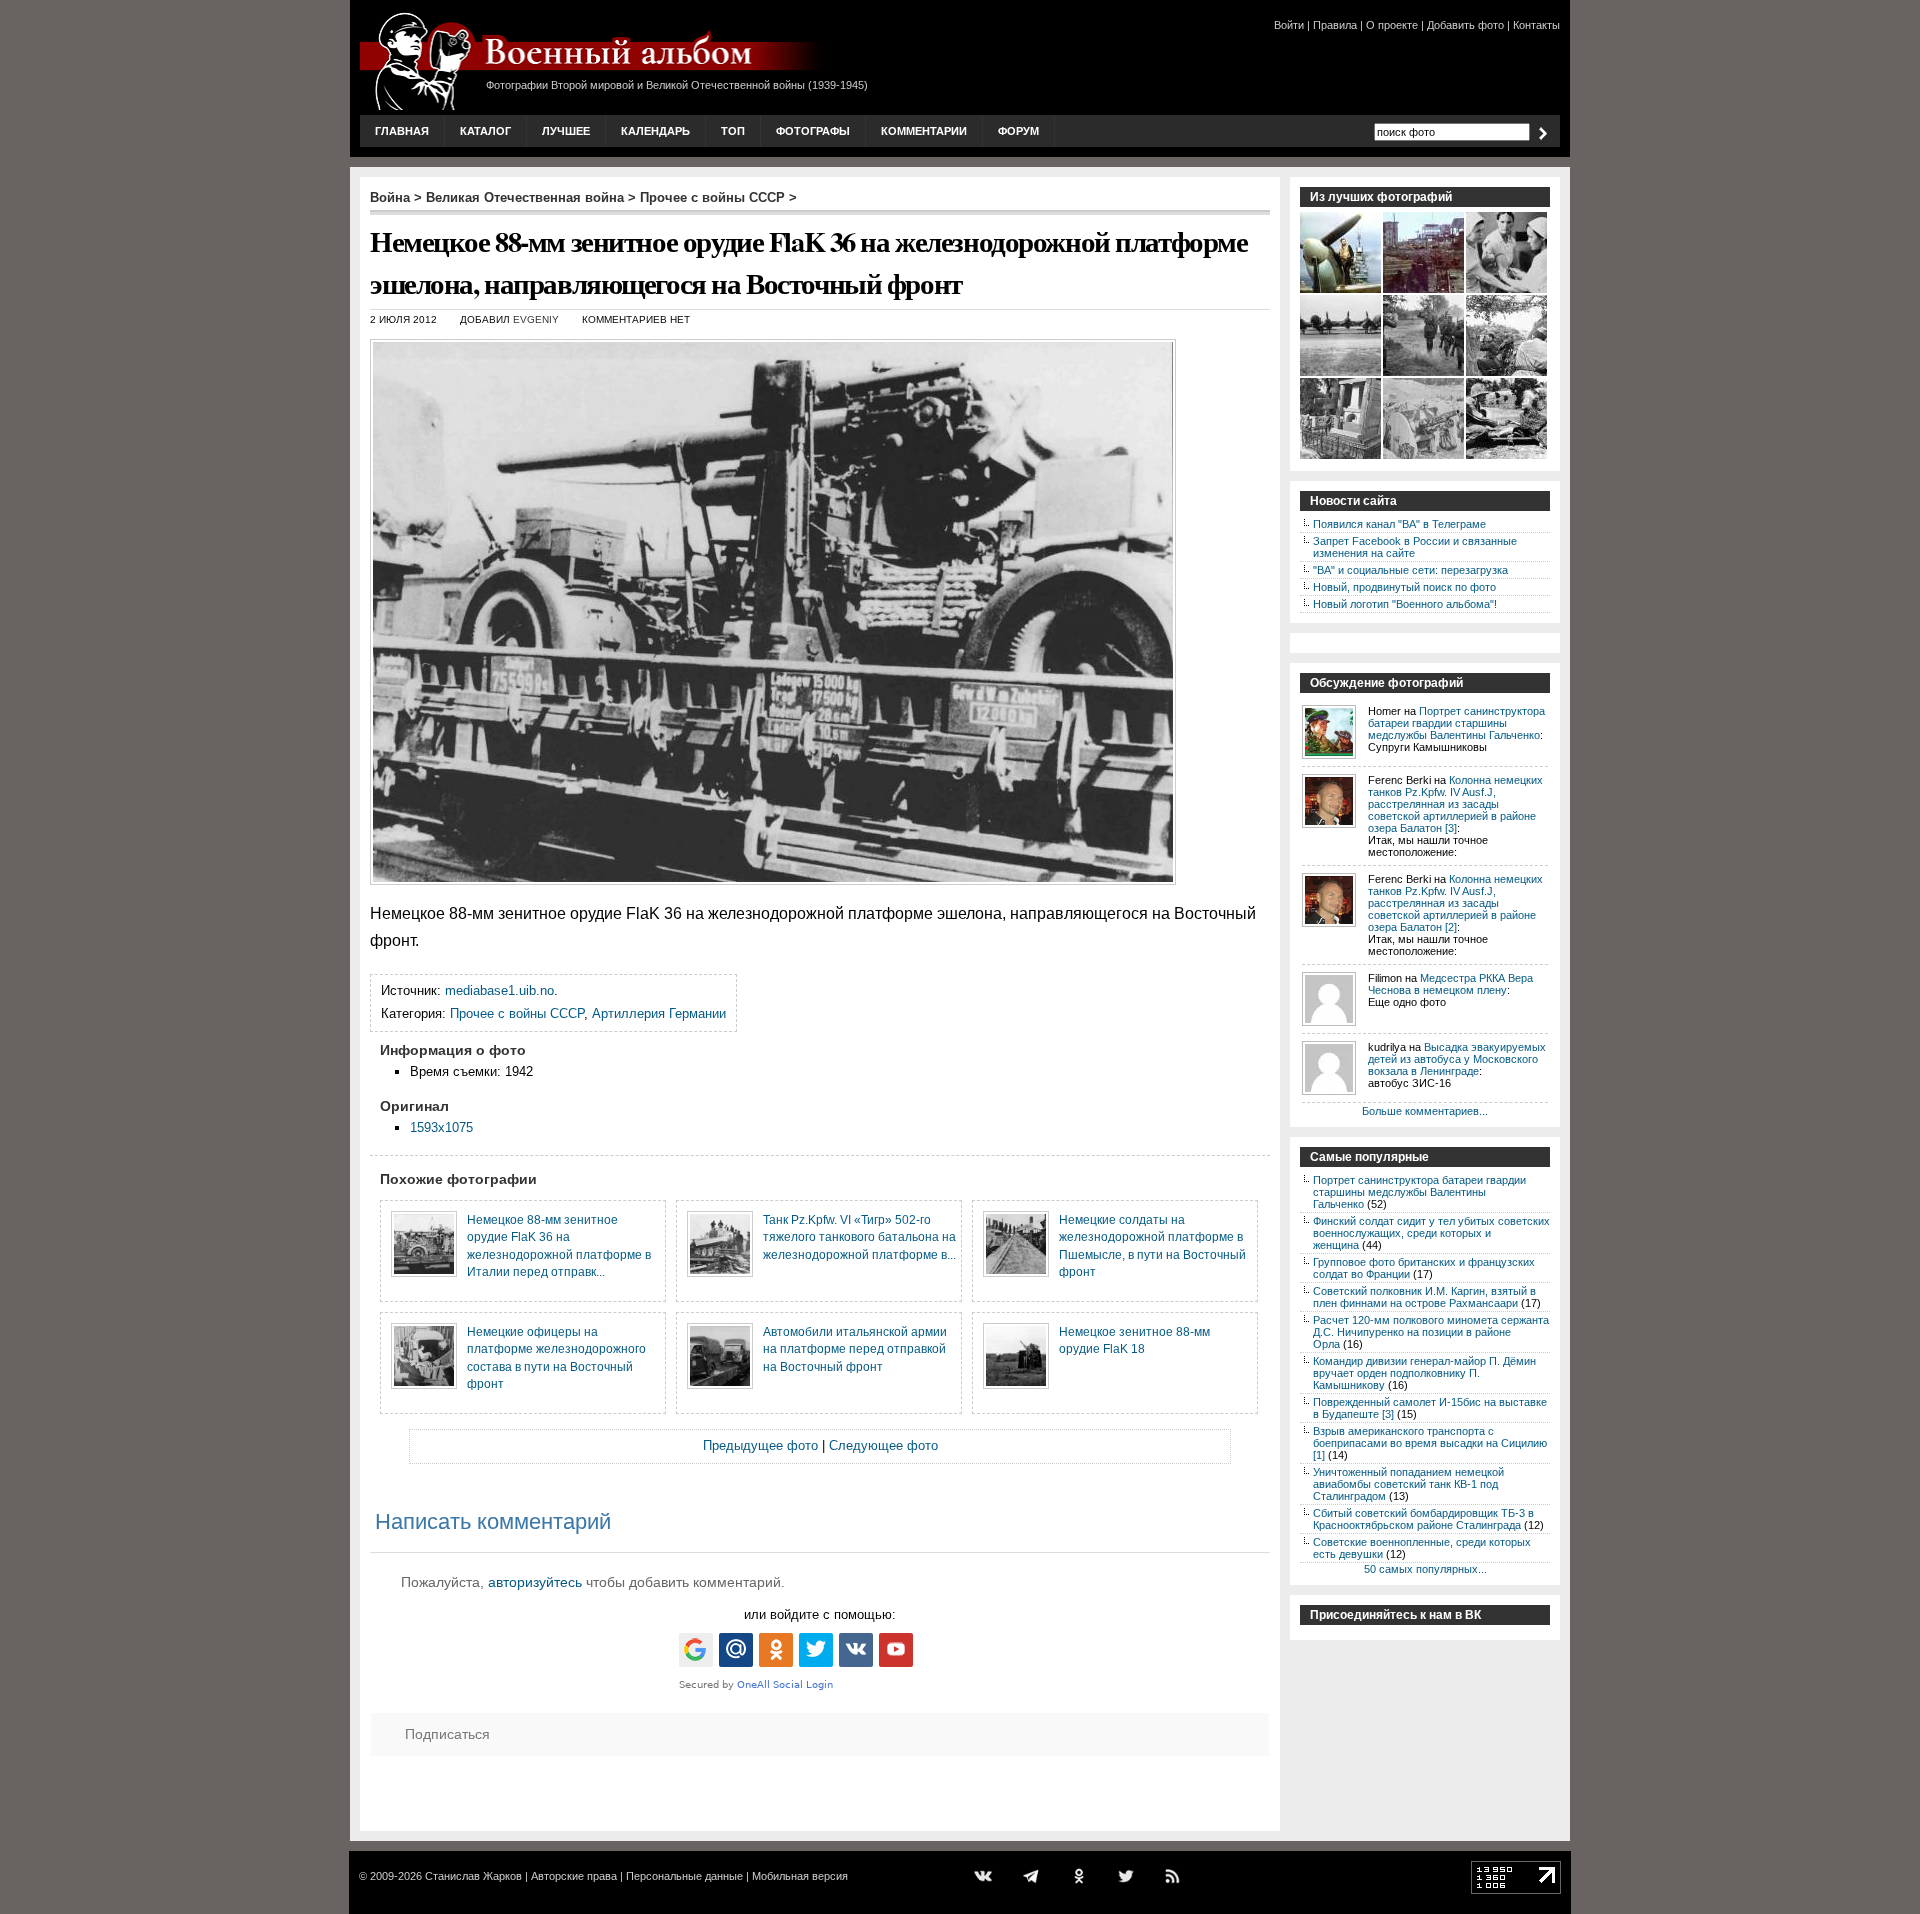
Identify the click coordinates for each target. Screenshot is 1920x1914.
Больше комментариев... (1425, 1111)
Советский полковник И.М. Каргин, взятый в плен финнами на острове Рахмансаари (1424, 1297)
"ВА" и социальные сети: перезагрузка (1410, 570)
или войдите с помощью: (820, 1614)
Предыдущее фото (760, 1445)
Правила (1335, 25)
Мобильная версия (800, 1876)
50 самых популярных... (1425, 1569)
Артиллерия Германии (659, 1013)
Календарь (655, 131)
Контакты (1536, 25)
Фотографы (813, 131)
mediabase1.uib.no (499, 990)
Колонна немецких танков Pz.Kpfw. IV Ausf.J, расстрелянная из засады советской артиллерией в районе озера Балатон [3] (1455, 804)
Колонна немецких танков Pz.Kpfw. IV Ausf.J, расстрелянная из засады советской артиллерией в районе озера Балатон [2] (1455, 903)
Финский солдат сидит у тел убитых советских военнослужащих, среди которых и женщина (1431, 1233)
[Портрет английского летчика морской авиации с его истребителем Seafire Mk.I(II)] (1341, 291)
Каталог (485, 131)
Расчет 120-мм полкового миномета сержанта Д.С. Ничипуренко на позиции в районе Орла (1431, 1332)
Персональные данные (684, 1876)
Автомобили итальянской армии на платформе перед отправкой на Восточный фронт (855, 1349)
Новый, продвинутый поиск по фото (1404, 587)
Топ (733, 131)
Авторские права (574, 1876)
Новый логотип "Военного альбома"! (1405, 604)
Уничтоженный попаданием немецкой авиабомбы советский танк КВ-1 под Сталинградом (1408, 1484)
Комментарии (924, 131)
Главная (402, 131)
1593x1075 (441, 1127)
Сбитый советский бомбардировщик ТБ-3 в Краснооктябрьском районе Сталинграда (1423, 1519)
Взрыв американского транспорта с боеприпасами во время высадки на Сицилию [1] (1430, 1443)
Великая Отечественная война (525, 197)
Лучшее (566, 131)
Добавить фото (1465, 25)
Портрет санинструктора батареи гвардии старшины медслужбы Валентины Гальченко (1456, 723)
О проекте (1392, 25)
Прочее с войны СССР (712, 197)
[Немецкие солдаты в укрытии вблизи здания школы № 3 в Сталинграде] (1424, 291)
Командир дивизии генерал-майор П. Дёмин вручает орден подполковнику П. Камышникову (1424, 1373)
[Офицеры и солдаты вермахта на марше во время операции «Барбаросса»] (1424, 374)
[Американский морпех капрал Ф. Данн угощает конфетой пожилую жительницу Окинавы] (1507, 457)
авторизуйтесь (535, 1582)
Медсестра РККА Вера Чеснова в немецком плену (1450, 984)
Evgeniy (536, 319)
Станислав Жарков (473, 1876)
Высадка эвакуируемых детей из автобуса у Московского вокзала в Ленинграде (1457, 1059)
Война (390, 197)
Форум (1018, 131)
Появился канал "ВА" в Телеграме (1399, 524)
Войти (1289, 25)
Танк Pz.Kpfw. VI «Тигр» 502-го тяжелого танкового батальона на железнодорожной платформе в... (859, 1237)
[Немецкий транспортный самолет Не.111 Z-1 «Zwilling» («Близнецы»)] (1341, 374)
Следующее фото (883, 1445)
